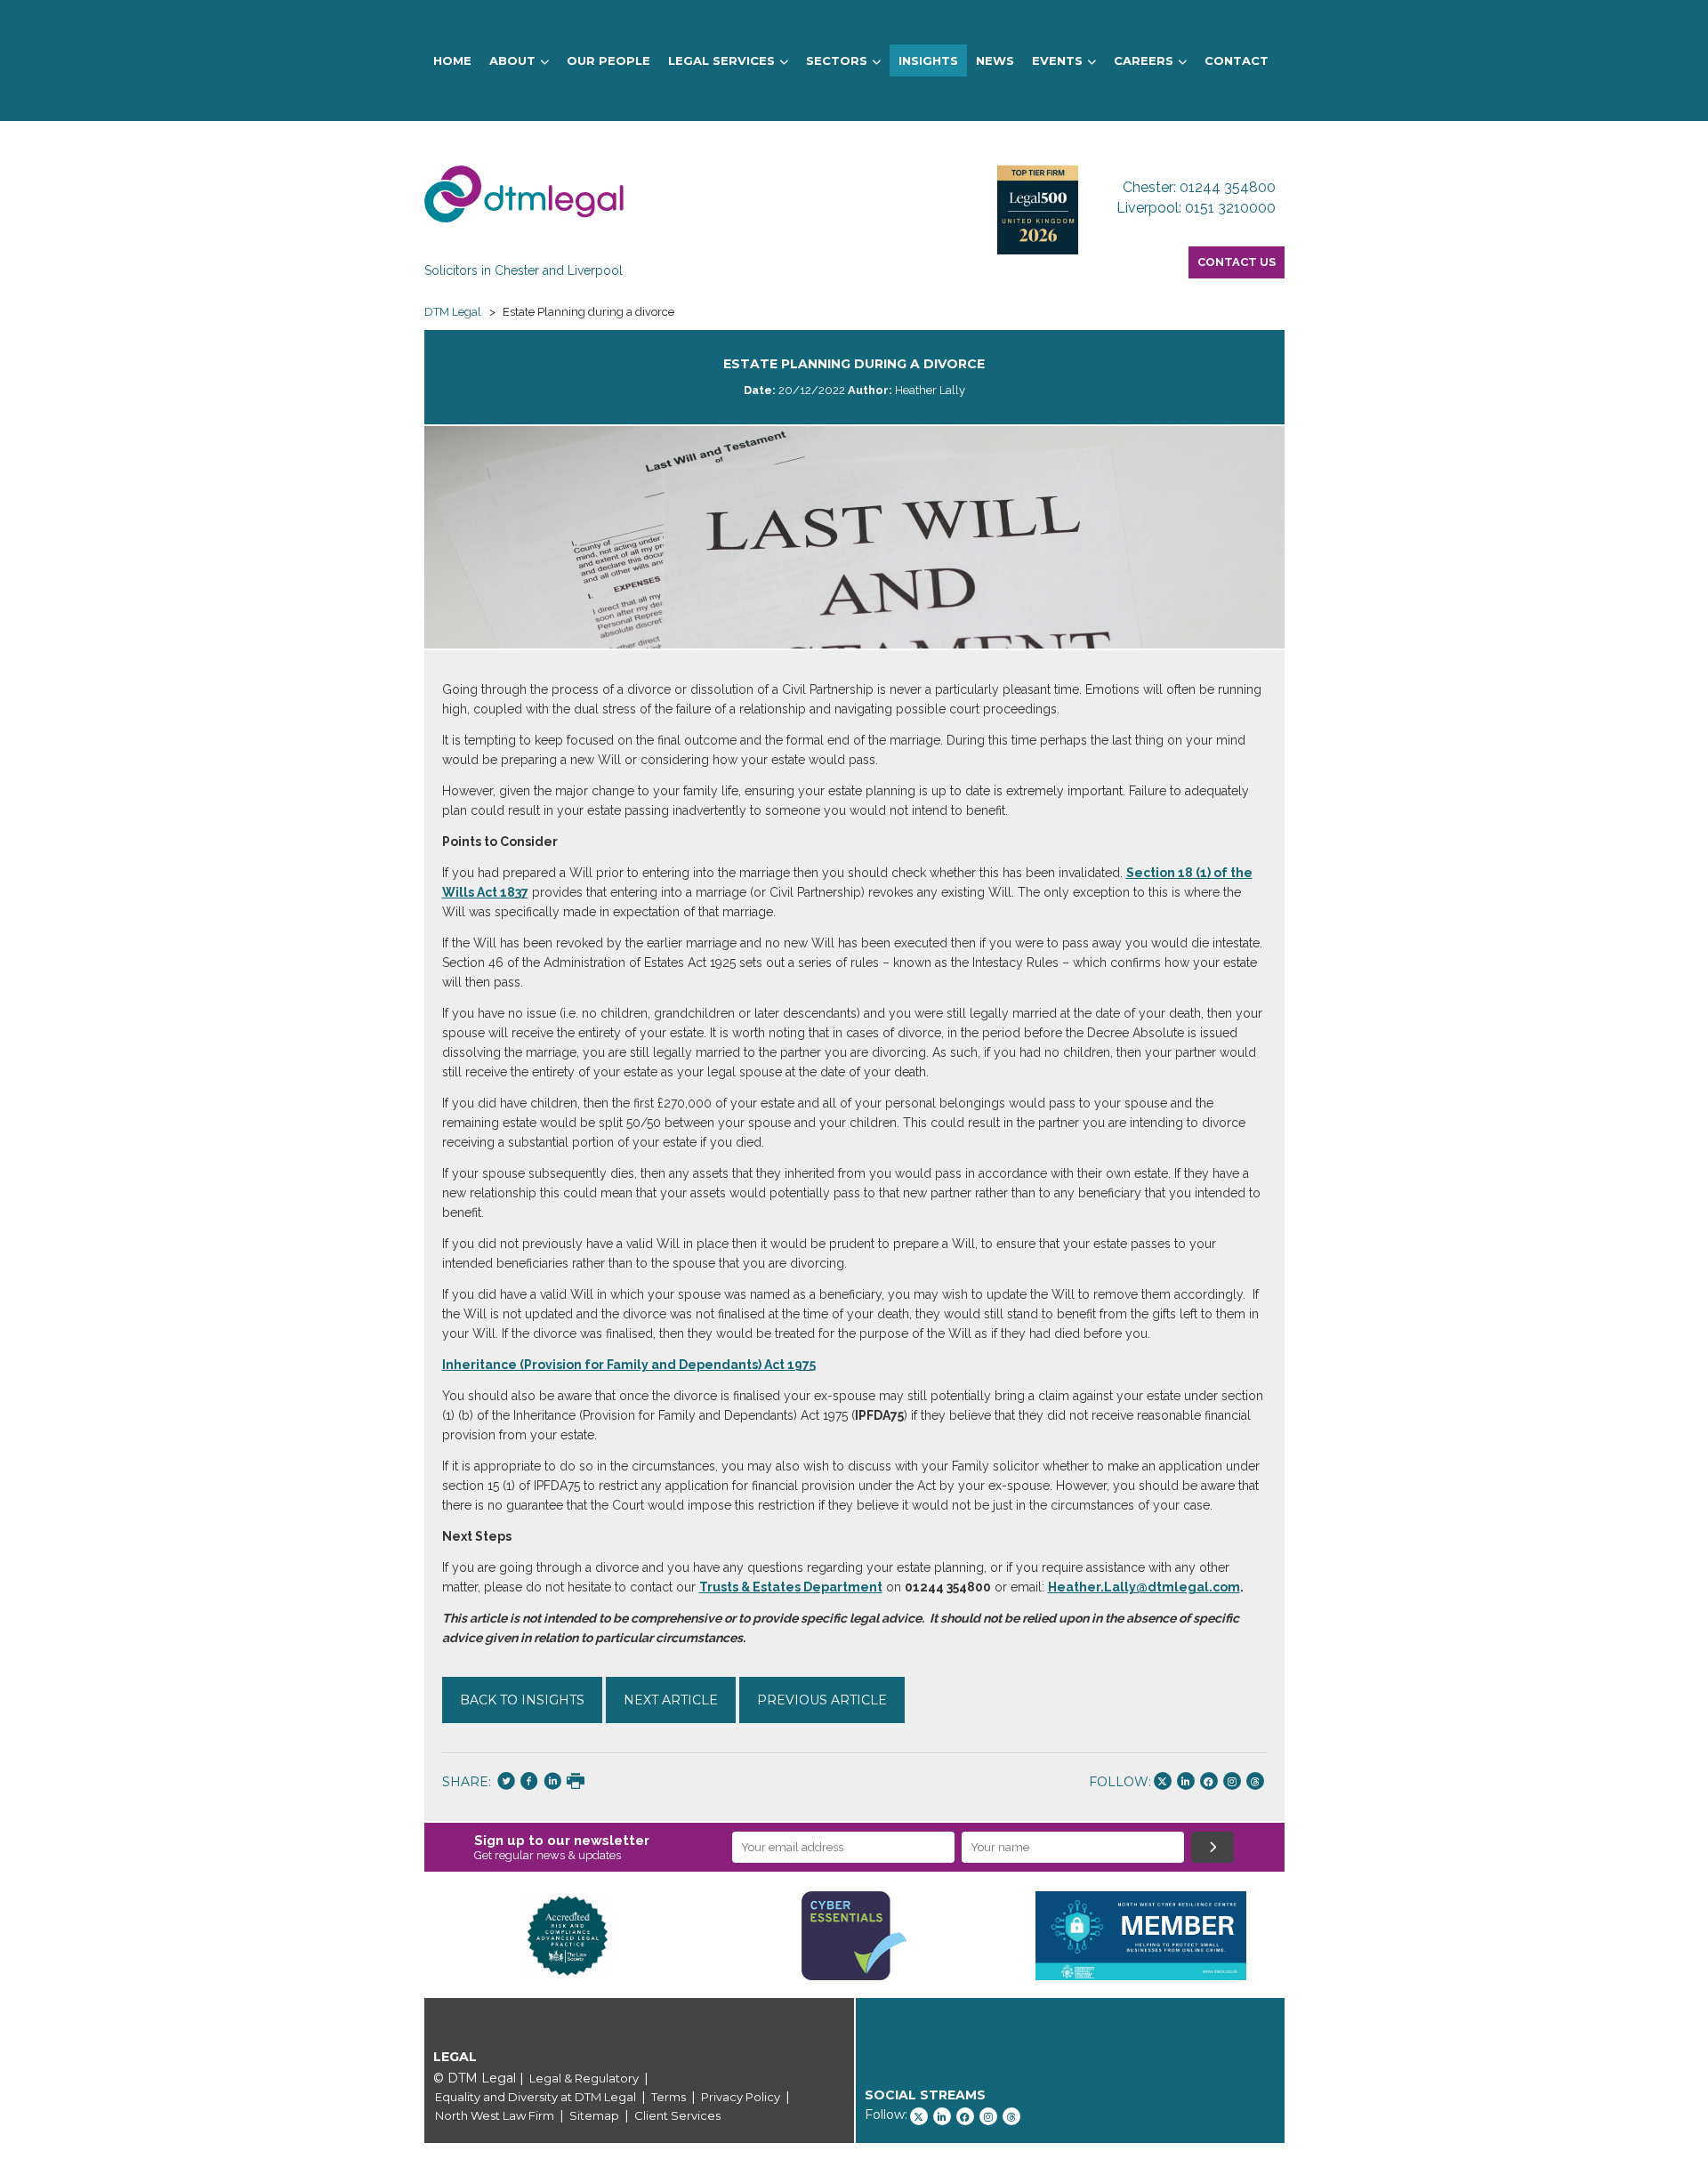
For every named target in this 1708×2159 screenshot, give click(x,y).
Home (452, 60)
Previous (398, 1936)
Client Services (677, 2115)
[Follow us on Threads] (1255, 1781)
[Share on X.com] (506, 1783)
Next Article (671, 1700)
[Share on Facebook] (529, 1783)
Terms (669, 2097)
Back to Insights (522, 1700)
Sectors (837, 60)
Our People (608, 60)
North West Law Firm (495, 2115)
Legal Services (721, 60)
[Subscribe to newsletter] (1213, 1847)
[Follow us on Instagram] (1232, 1781)
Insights (928, 60)
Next (1311, 1936)
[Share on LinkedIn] (552, 1783)
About (512, 60)
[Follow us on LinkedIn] (1186, 1781)
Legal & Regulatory (584, 2078)
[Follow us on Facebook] (1209, 1781)
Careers (1144, 60)
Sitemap (594, 2115)
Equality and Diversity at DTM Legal (536, 2097)
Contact (1237, 60)
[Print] (576, 1783)
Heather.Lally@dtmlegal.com (1144, 1587)
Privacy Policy (741, 2097)
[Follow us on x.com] (1163, 1781)
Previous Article (822, 1700)
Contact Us (1237, 262)
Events (1057, 60)
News (995, 60)
